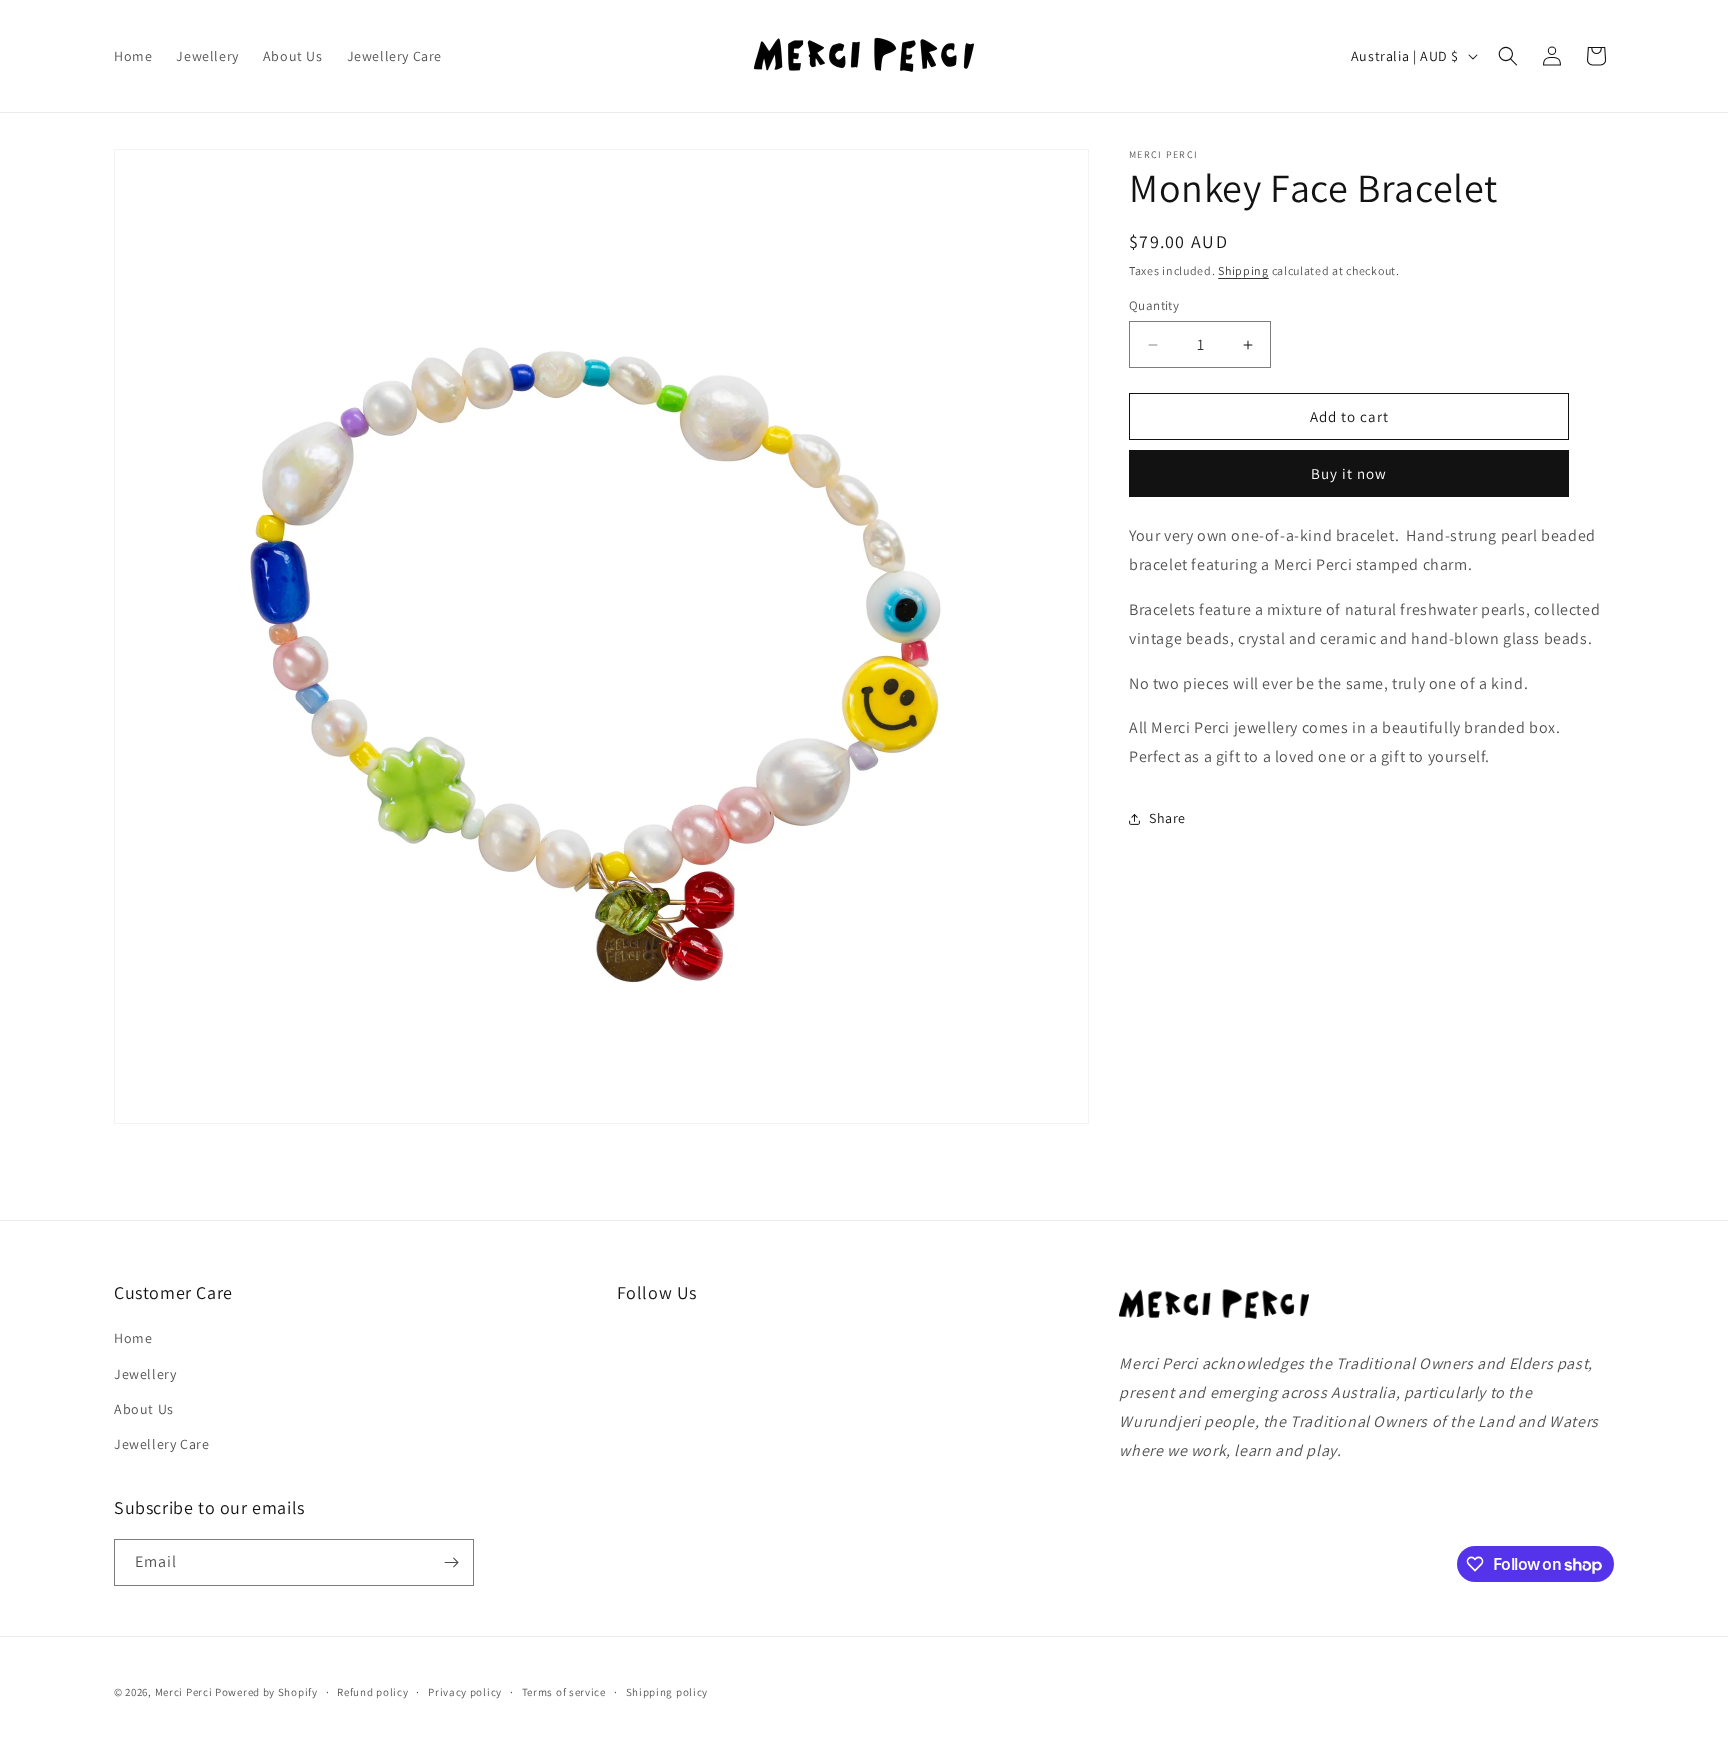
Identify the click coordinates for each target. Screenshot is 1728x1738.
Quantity (1154, 305)
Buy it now (1349, 474)
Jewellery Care (161, 1444)
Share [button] (1167, 819)
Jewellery (145, 1374)
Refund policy (372, 1692)
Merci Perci (184, 1692)
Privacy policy (465, 1692)
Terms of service (564, 1692)
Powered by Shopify (266, 1692)
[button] (1508, 56)
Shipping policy (667, 1692)
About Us (144, 1409)
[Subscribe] (451, 1562)
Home (133, 1338)
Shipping (1243, 270)
